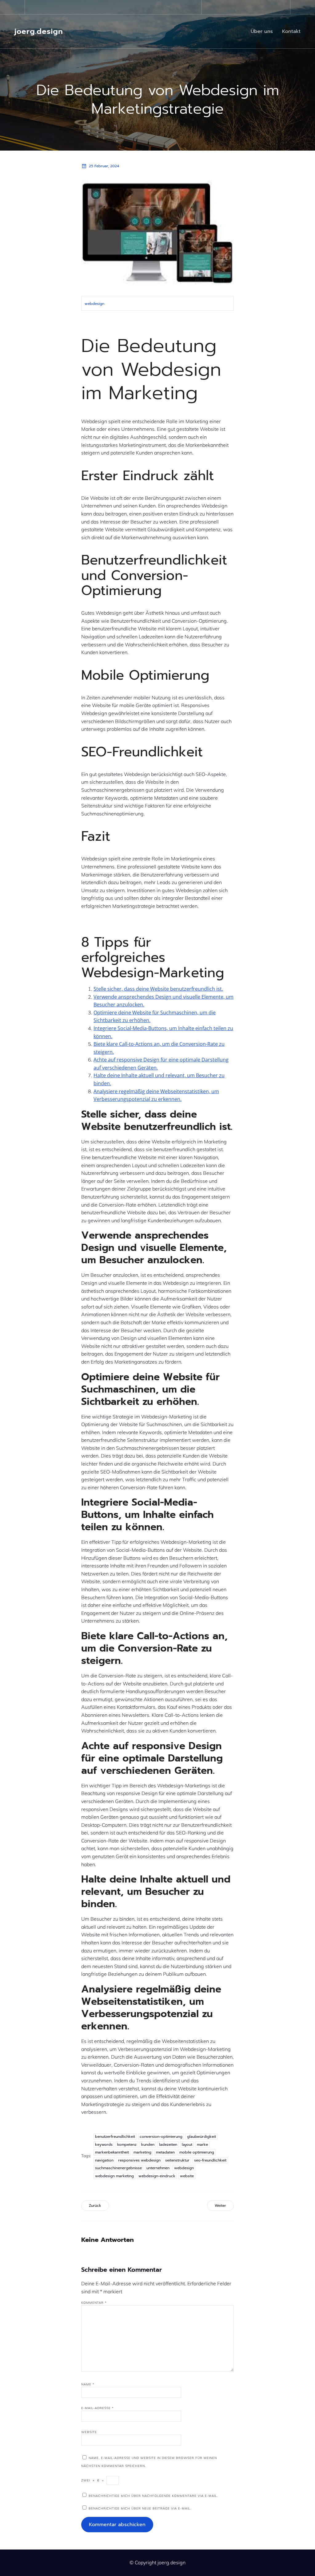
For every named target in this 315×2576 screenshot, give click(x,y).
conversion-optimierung (161, 2137)
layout (187, 2145)
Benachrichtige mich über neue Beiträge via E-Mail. (140, 2508)
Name (88, 2384)
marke (202, 2145)
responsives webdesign (139, 2160)
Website (89, 2432)
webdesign (94, 304)
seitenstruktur (177, 2160)
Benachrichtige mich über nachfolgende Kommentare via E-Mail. (153, 2496)
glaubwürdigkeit (201, 2137)
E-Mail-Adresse (98, 2408)
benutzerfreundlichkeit (115, 2137)
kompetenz (127, 2145)
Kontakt (291, 31)
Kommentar (94, 2303)
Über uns (262, 31)
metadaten (165, 2152)
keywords (104, 2145)
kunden (148, 2145)
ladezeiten (168, 2145)
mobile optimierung (197, 2152)
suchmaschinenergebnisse (118, 2168)
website (187, 2176)
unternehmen (158, 2168)
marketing (142, 2152)
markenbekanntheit (112, 2152)
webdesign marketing (114, 2176)
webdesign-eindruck (157, 2176)
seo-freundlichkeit (210, 2160)
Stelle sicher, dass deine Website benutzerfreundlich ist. (158, 989)
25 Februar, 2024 (104, 166)
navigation (104, 2160)
